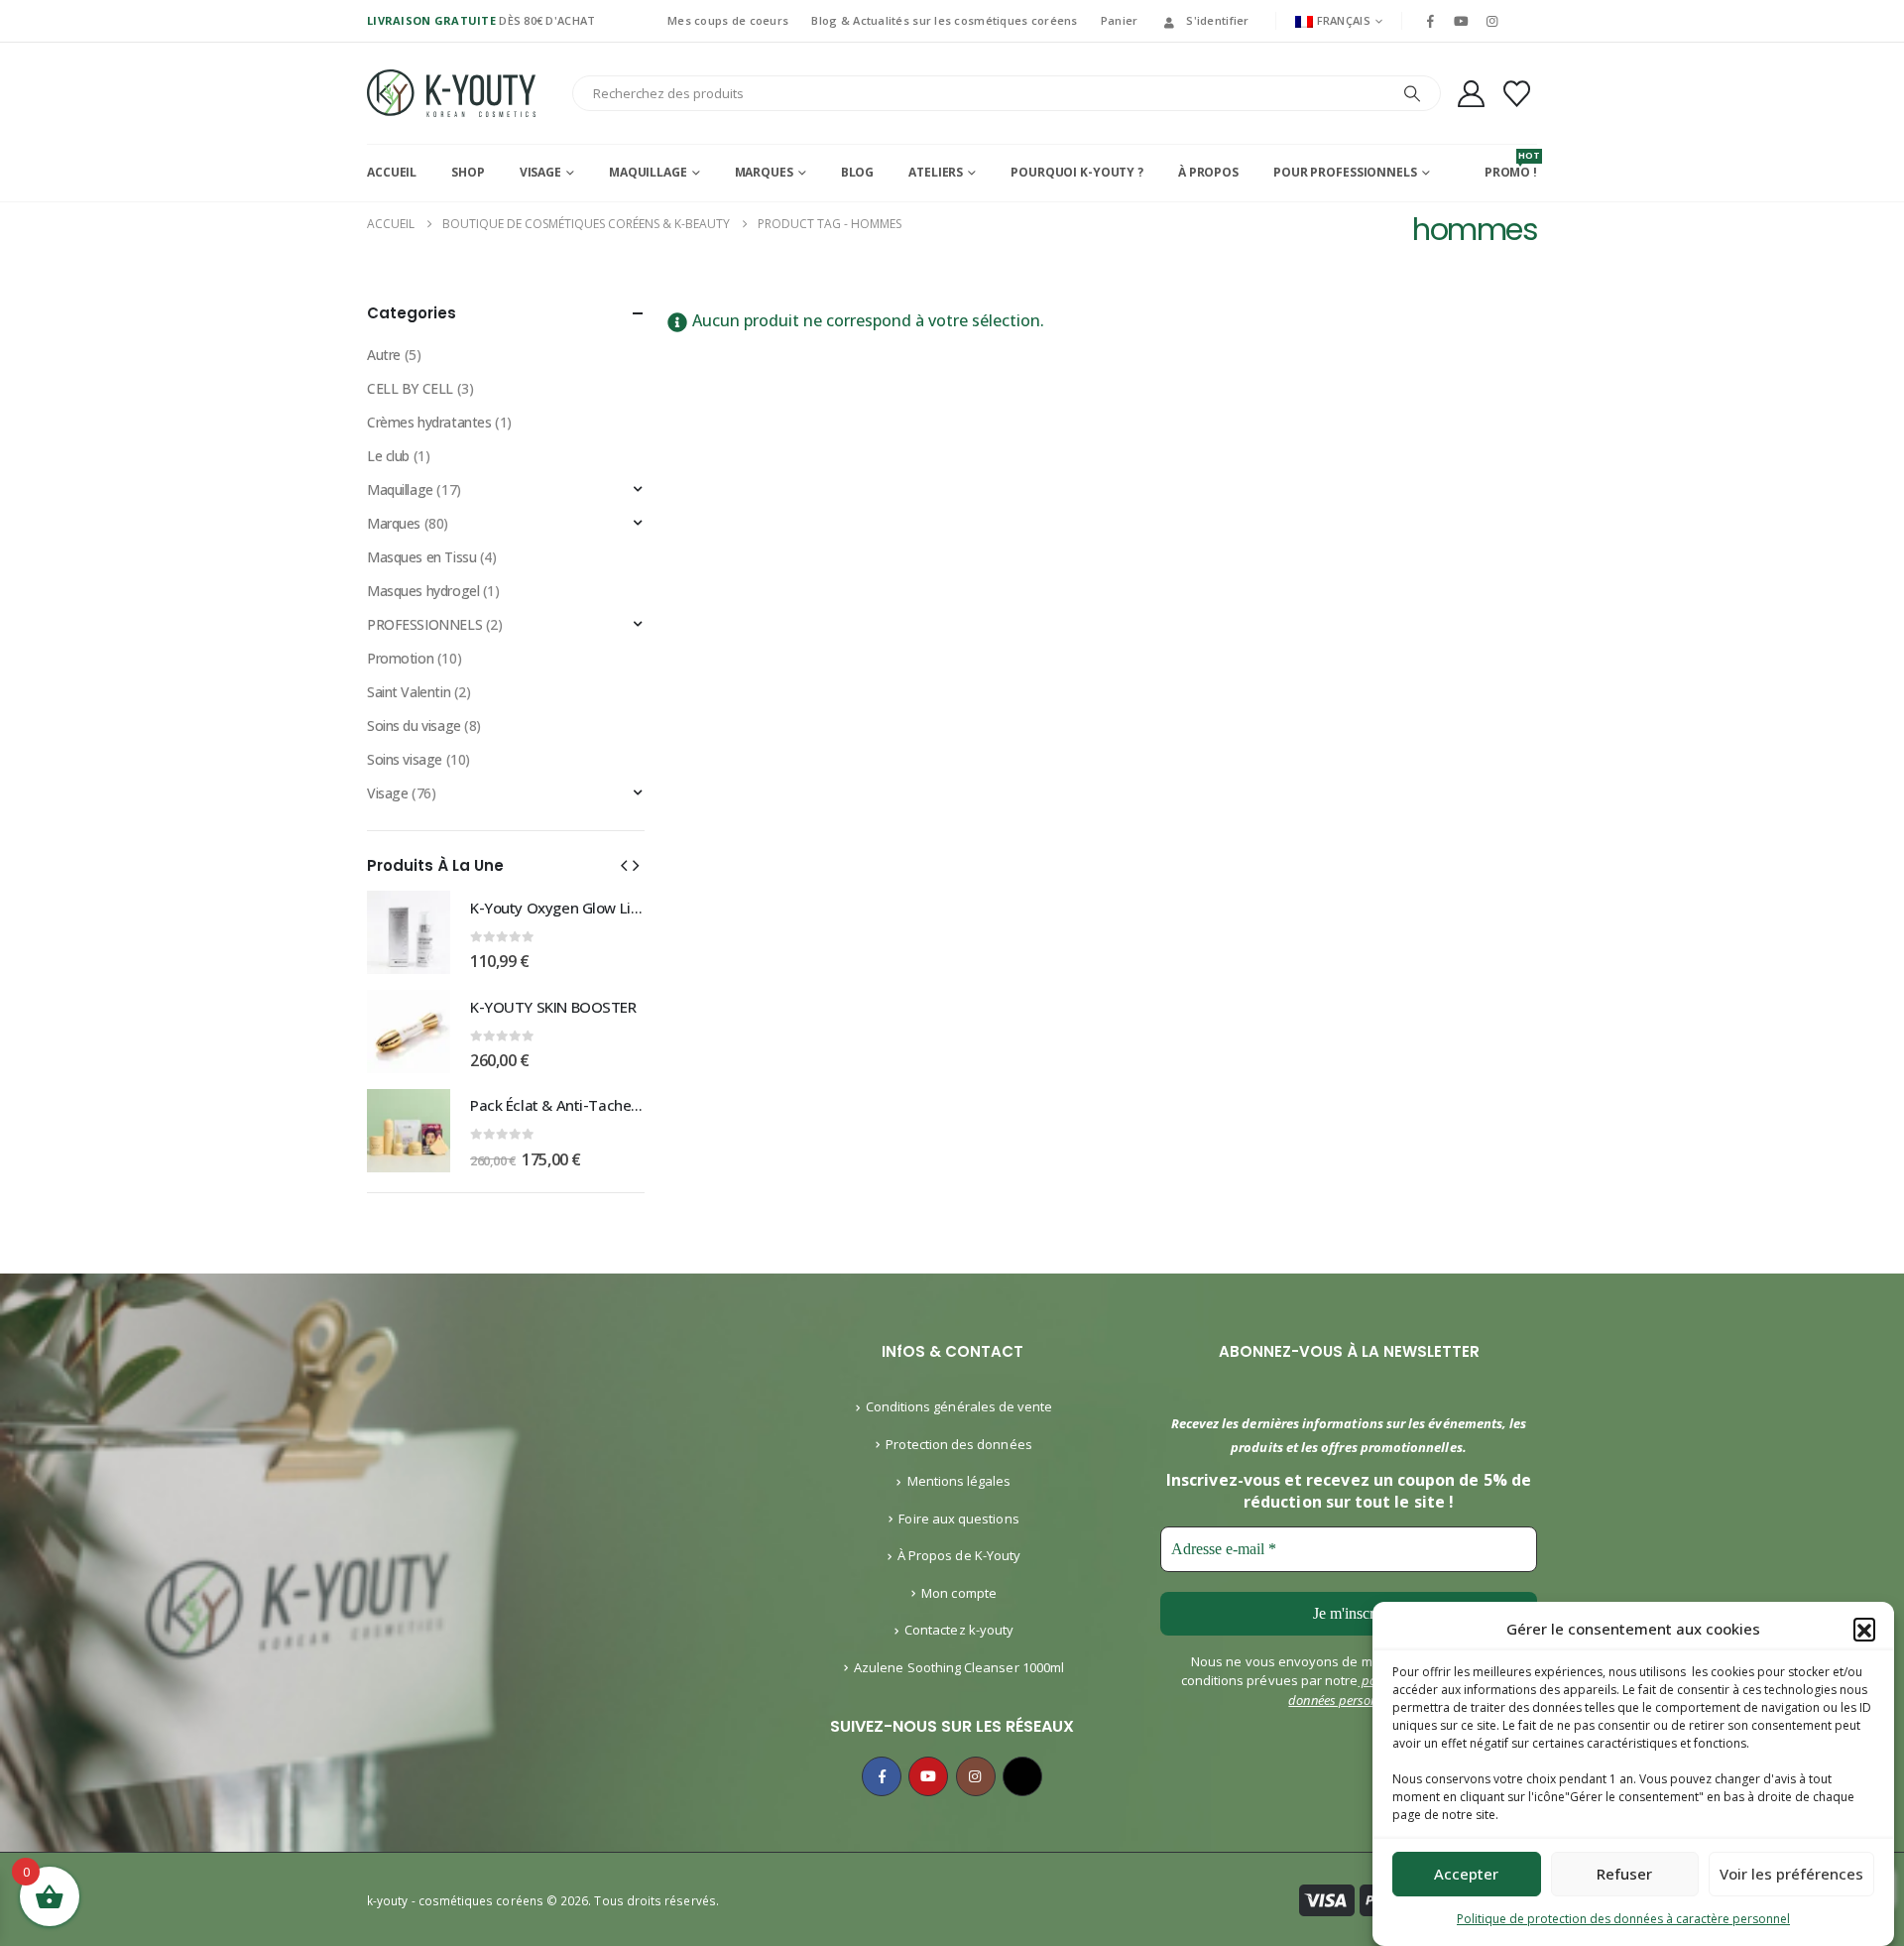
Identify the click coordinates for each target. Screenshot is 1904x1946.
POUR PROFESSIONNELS (1345, 172)
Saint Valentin (409, 692)
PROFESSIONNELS (424, 624)
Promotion (400, 658)
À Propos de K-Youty (959, 1555)
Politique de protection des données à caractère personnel (1623, 1919)
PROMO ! (1511, 165)
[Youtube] (1461, 21)
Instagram (976, 1776)
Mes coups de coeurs (728, 20)
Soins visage (405, 759)
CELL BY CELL (410, 388)
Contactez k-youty (959, 1630)
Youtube (928, 1776)
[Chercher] (1412, 93)
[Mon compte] (1471, 94)
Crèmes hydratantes (429, 422)
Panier (1120, 20)
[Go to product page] (409, 932)
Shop (468, 172)
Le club (388, 456)
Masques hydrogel (423, 591)
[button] (1864, 1629)
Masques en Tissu (421, 557)
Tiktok (1022, 1776)
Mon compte (959, 1593)
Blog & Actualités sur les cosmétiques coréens (944, 20)
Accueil (392, 172)
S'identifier (1217, 20)
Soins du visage (414, 726)
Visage (540, 172)
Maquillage (648, 172)
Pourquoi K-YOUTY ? (1077, 172)
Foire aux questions (958, 1519)
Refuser (1624, 1875)
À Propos (1208, 172)
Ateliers (936, 172)
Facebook (882, 1776)
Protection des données (958, 1444)
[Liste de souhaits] (1517, 94)
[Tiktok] (1523, 21)
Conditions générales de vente (959, 1406)
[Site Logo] (451, 93)
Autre (384, 355)
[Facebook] (1430, 21)
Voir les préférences (1791, 1875)
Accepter (1466, 1875)
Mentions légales (959, 1481)
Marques (764, 172)
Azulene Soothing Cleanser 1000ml (959, 1667)
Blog (858, 172)
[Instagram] (1492, 21)
